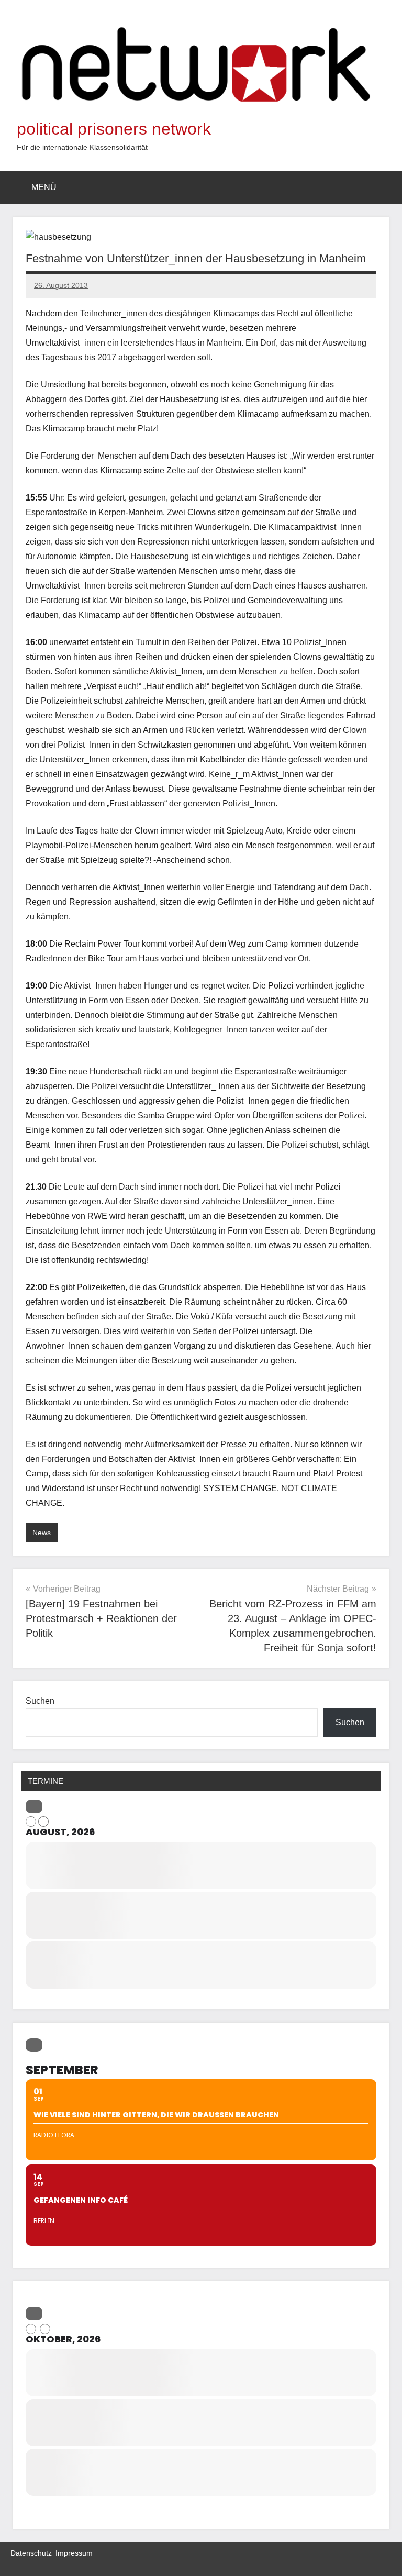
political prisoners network (114, 129)
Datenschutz (31, 2553)
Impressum (74, 2553)
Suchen (40, 1701)
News (42, 1533)
